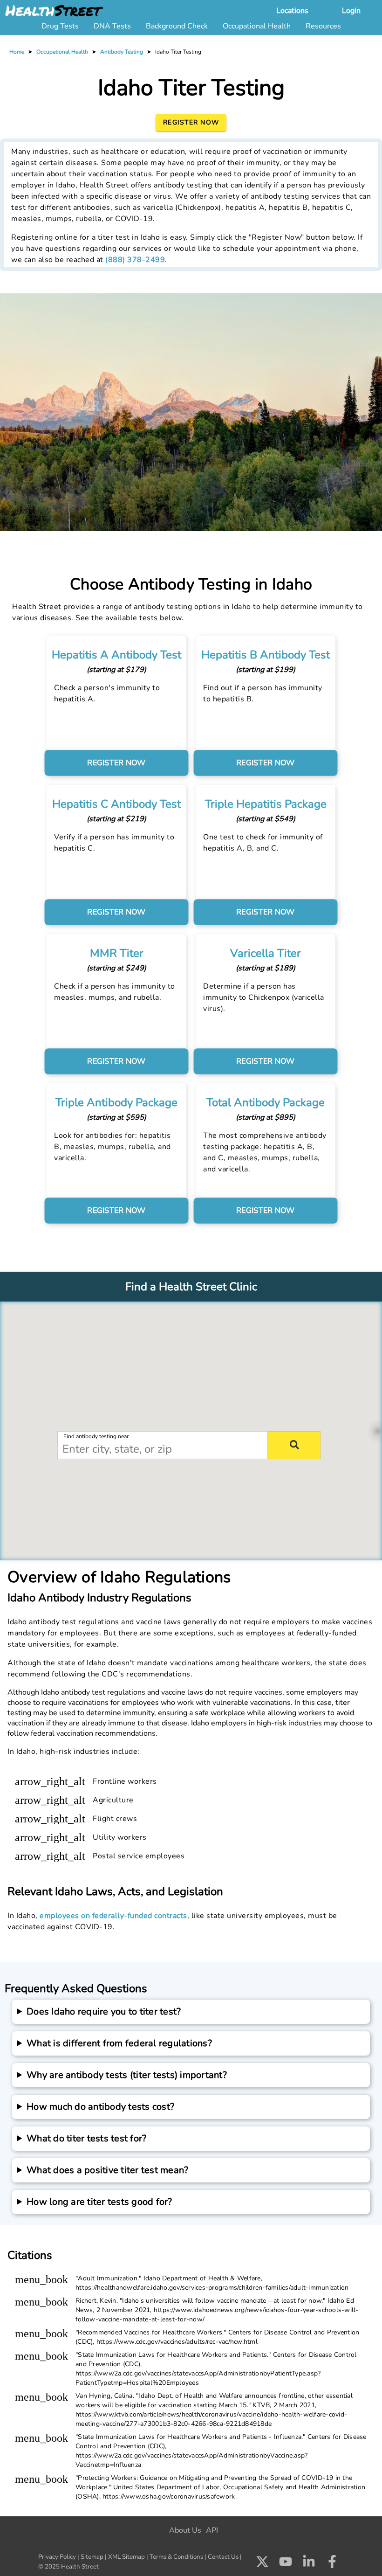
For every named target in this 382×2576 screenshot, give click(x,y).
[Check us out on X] (262, 2562)
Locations (292, 11)
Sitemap (92, 2557)
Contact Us (223, 2557)
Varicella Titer (266, 953)
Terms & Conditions (176, 2557)
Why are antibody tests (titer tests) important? (127, 2075)
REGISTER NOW (116, 763)
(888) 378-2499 (135, 260)
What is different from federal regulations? (119, 2043)
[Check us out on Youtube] (286, 2562)
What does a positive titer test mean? (107, 2170)
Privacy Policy (57, 2557)
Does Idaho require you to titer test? (104, 2012)
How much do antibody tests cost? (100, 2107)
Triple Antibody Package (116, 1102)
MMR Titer (117, 953)
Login (351, 11)
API (212, 2530)
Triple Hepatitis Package (266, 804)
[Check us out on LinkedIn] (309, 2562)
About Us (185, 2530)
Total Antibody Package (266, 1102)
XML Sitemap (126, 2557)
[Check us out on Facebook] (332, 2563)
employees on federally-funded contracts (113, 1916)
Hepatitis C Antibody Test (116, 804)
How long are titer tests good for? (99, 2202)
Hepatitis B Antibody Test (266, 655)
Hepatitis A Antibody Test (116, 655)
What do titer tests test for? (86, 2138)
